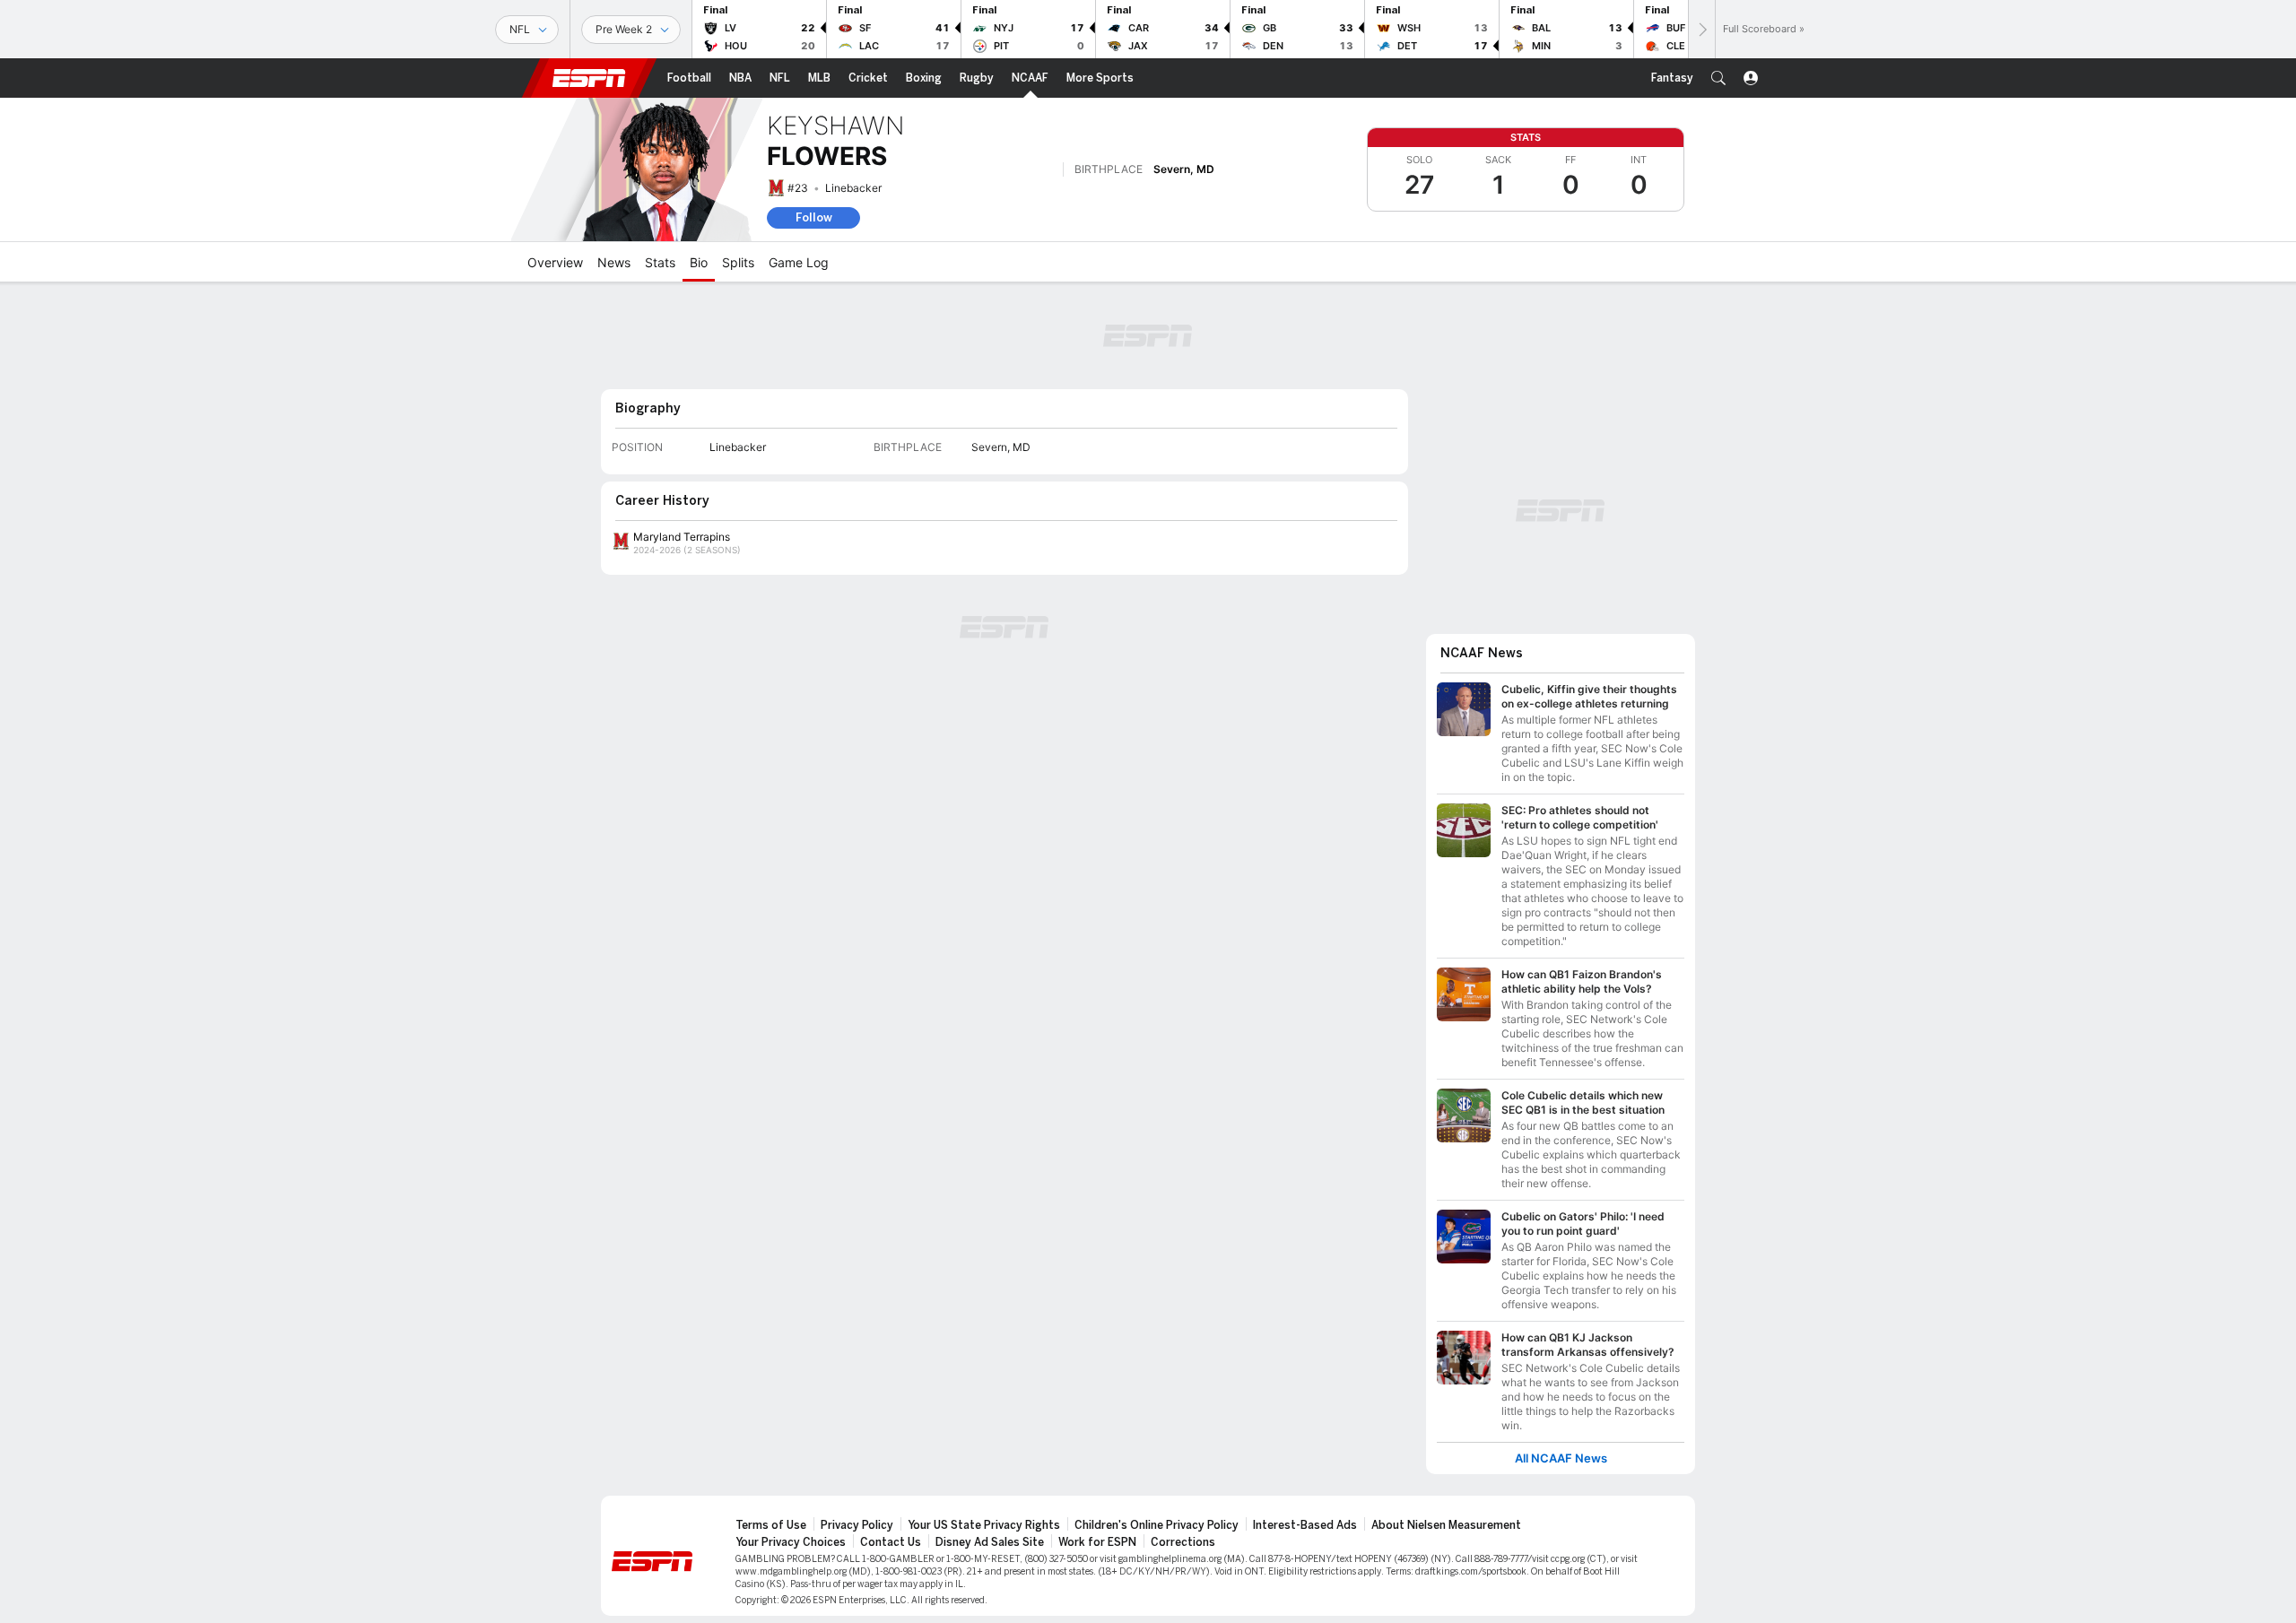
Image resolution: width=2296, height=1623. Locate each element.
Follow (814, 217)
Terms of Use (771, 1525)
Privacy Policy (857, 1525)
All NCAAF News (1561, 1458)
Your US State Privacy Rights (984, 1525)
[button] (1718, 78)
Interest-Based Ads (1305, 1525)
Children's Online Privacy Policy (1157, 1525)
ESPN (589, 78)
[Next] (1701, 29)
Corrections (1183, 1542)
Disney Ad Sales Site (990, 1542)
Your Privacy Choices (791, 1542)
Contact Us (891, 1542)
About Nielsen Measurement (1446, 1525)
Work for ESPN (1097, 1542)
